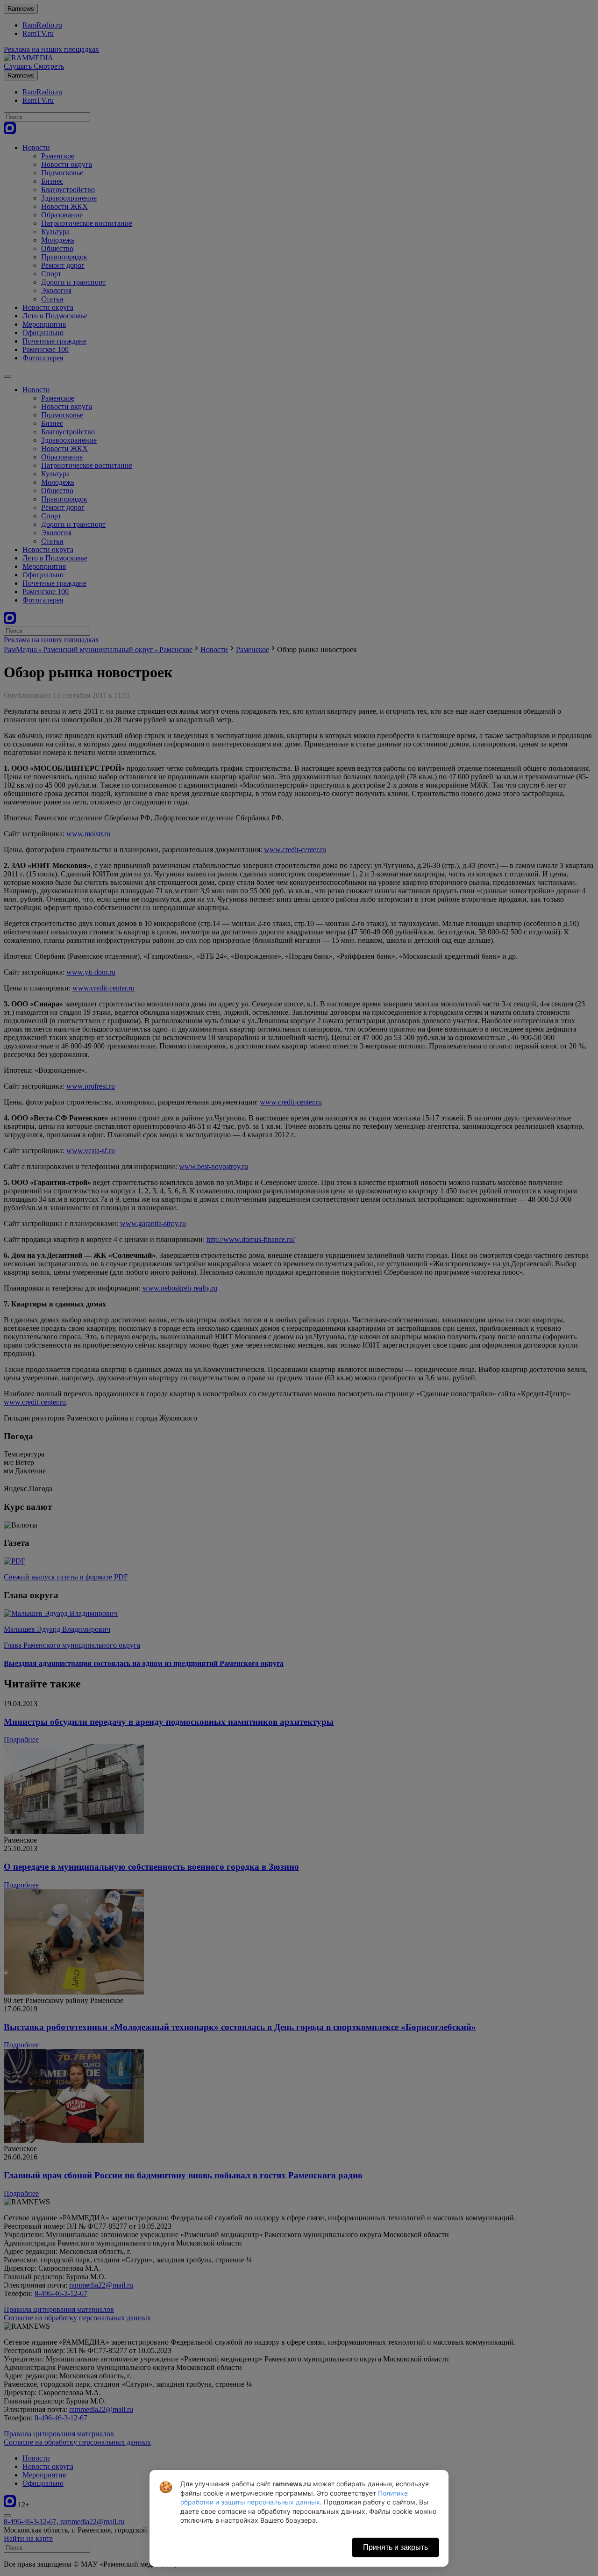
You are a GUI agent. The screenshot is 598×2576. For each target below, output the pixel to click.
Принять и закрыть (395, 2547)
